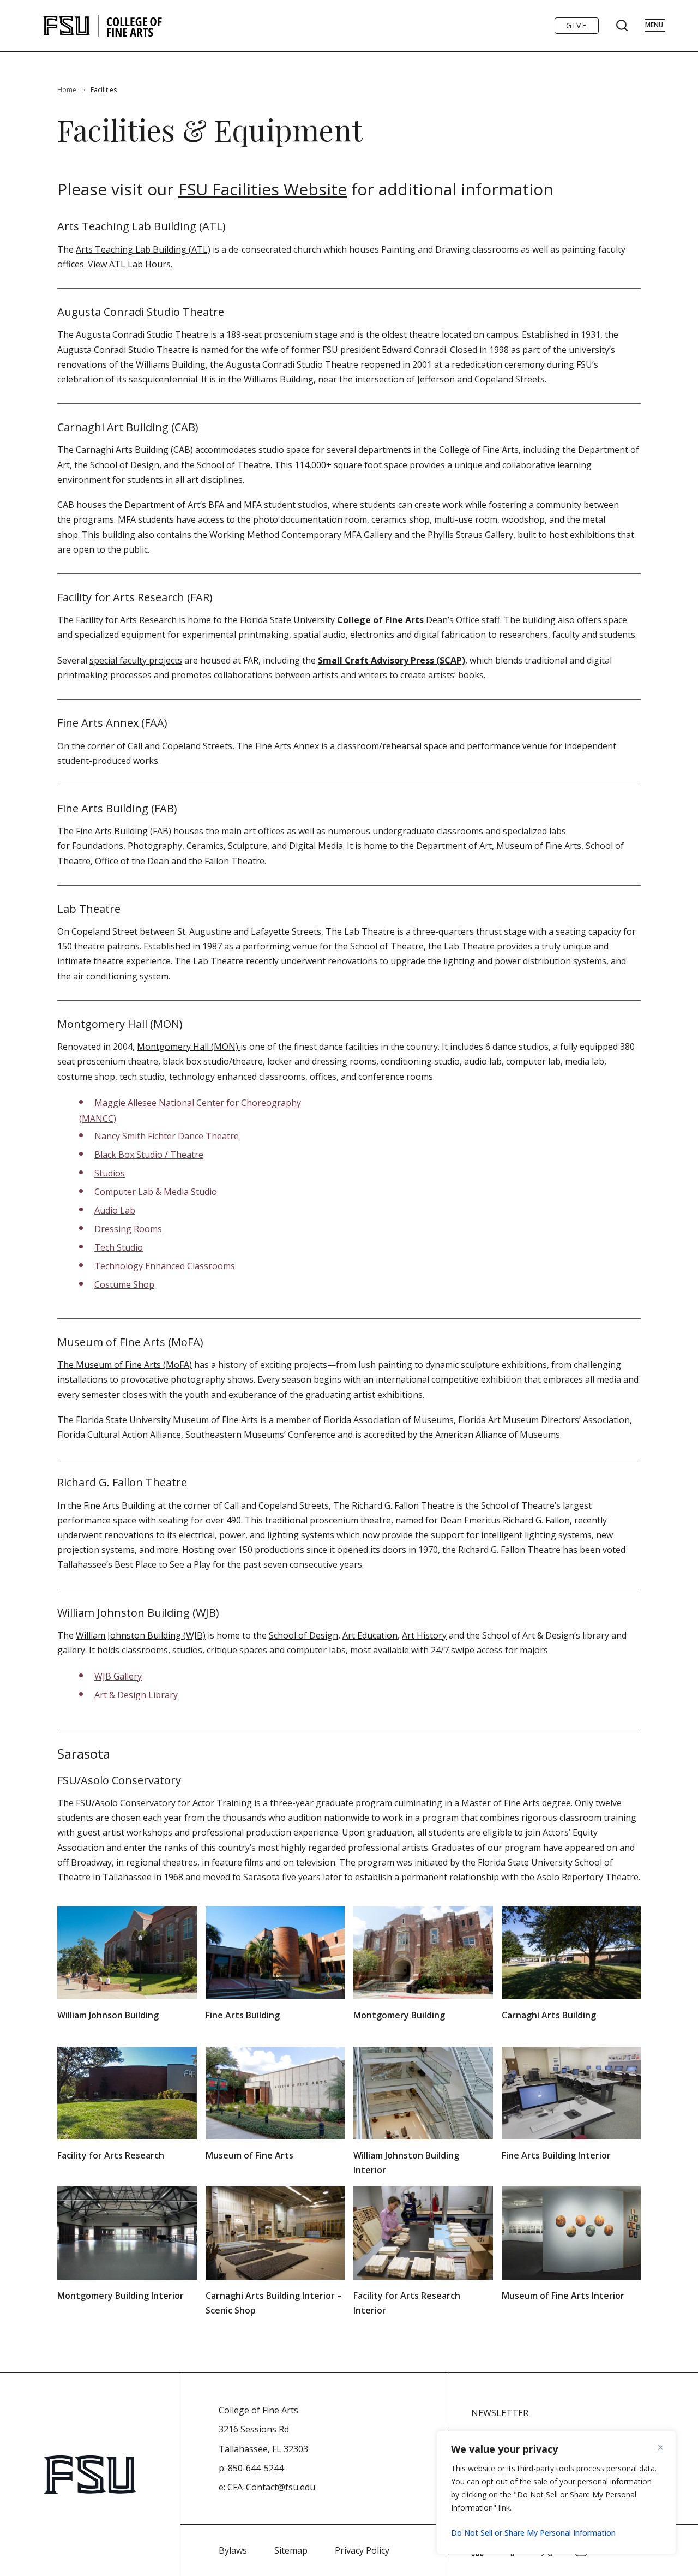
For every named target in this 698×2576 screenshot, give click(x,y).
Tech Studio (119, 1247)
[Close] (665, 2447)
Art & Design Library (136, 1695)
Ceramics (205, 846)
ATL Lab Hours (140, 264)
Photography (155, 846)
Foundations (98, 846)
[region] (556, 2493)
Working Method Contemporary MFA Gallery (301, 535)
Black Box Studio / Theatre (149, 1155)
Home (67, 90)
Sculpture (248, 846)
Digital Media (316, 846)
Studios (110, 1173)
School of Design (303, 1635)
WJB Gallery (118, 1676)
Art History (424, 1635)
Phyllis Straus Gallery (470, 535)
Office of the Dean (132, 861)
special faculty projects (136, 660)
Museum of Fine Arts (539, 846)
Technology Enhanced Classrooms (165, 1266)
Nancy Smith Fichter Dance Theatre (167, 1136)
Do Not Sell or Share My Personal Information (533, 2533)
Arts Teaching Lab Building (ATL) (143, 249)
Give (577, 25)
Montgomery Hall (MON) (189, 1047)
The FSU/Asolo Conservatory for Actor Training (155, 1803)
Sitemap (291, 2550)
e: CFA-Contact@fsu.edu (267, 2487)
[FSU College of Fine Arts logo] (103, 26)
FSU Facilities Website (263, 189)
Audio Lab (115, 1210)
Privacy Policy (362, 2550)
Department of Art (454, 846)
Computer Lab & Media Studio (156, 1192)
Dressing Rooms (128, 1229)
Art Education (370, 1635)
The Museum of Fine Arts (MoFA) (125, 1365)
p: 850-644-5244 (251, 2468)
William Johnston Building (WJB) (141, 1635)
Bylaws (233, 2550)
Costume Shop (124, 1284)
